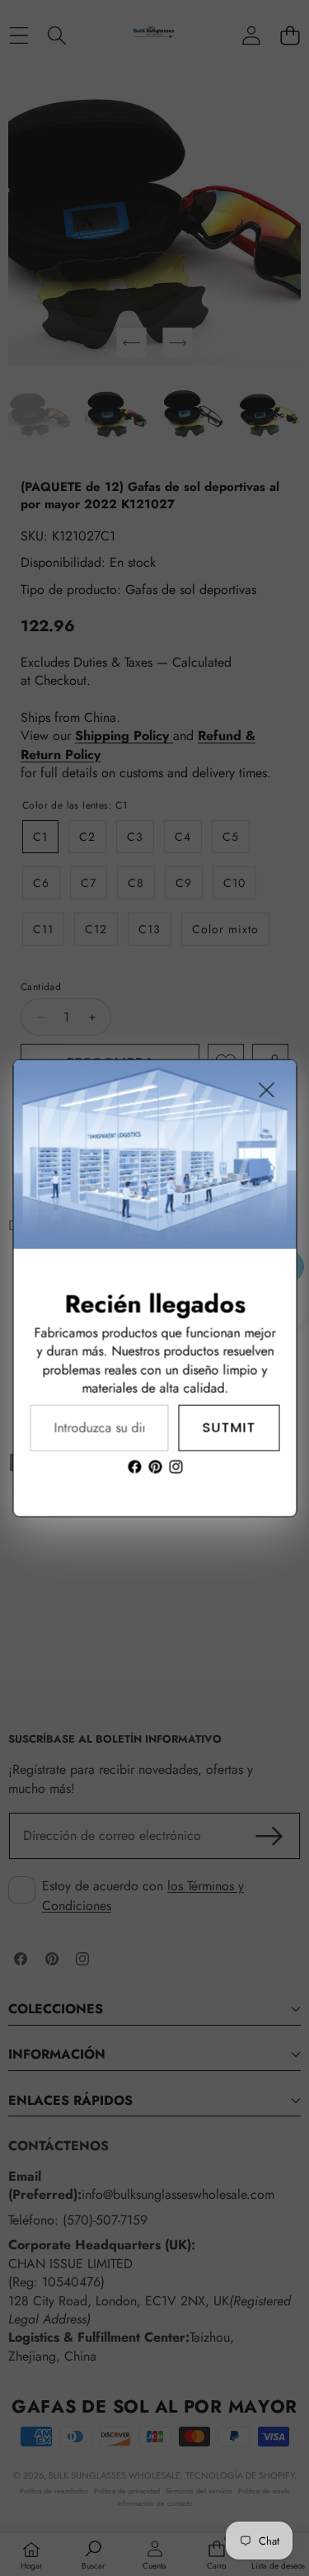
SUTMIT (229, 1428)
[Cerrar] (266, 1090)
